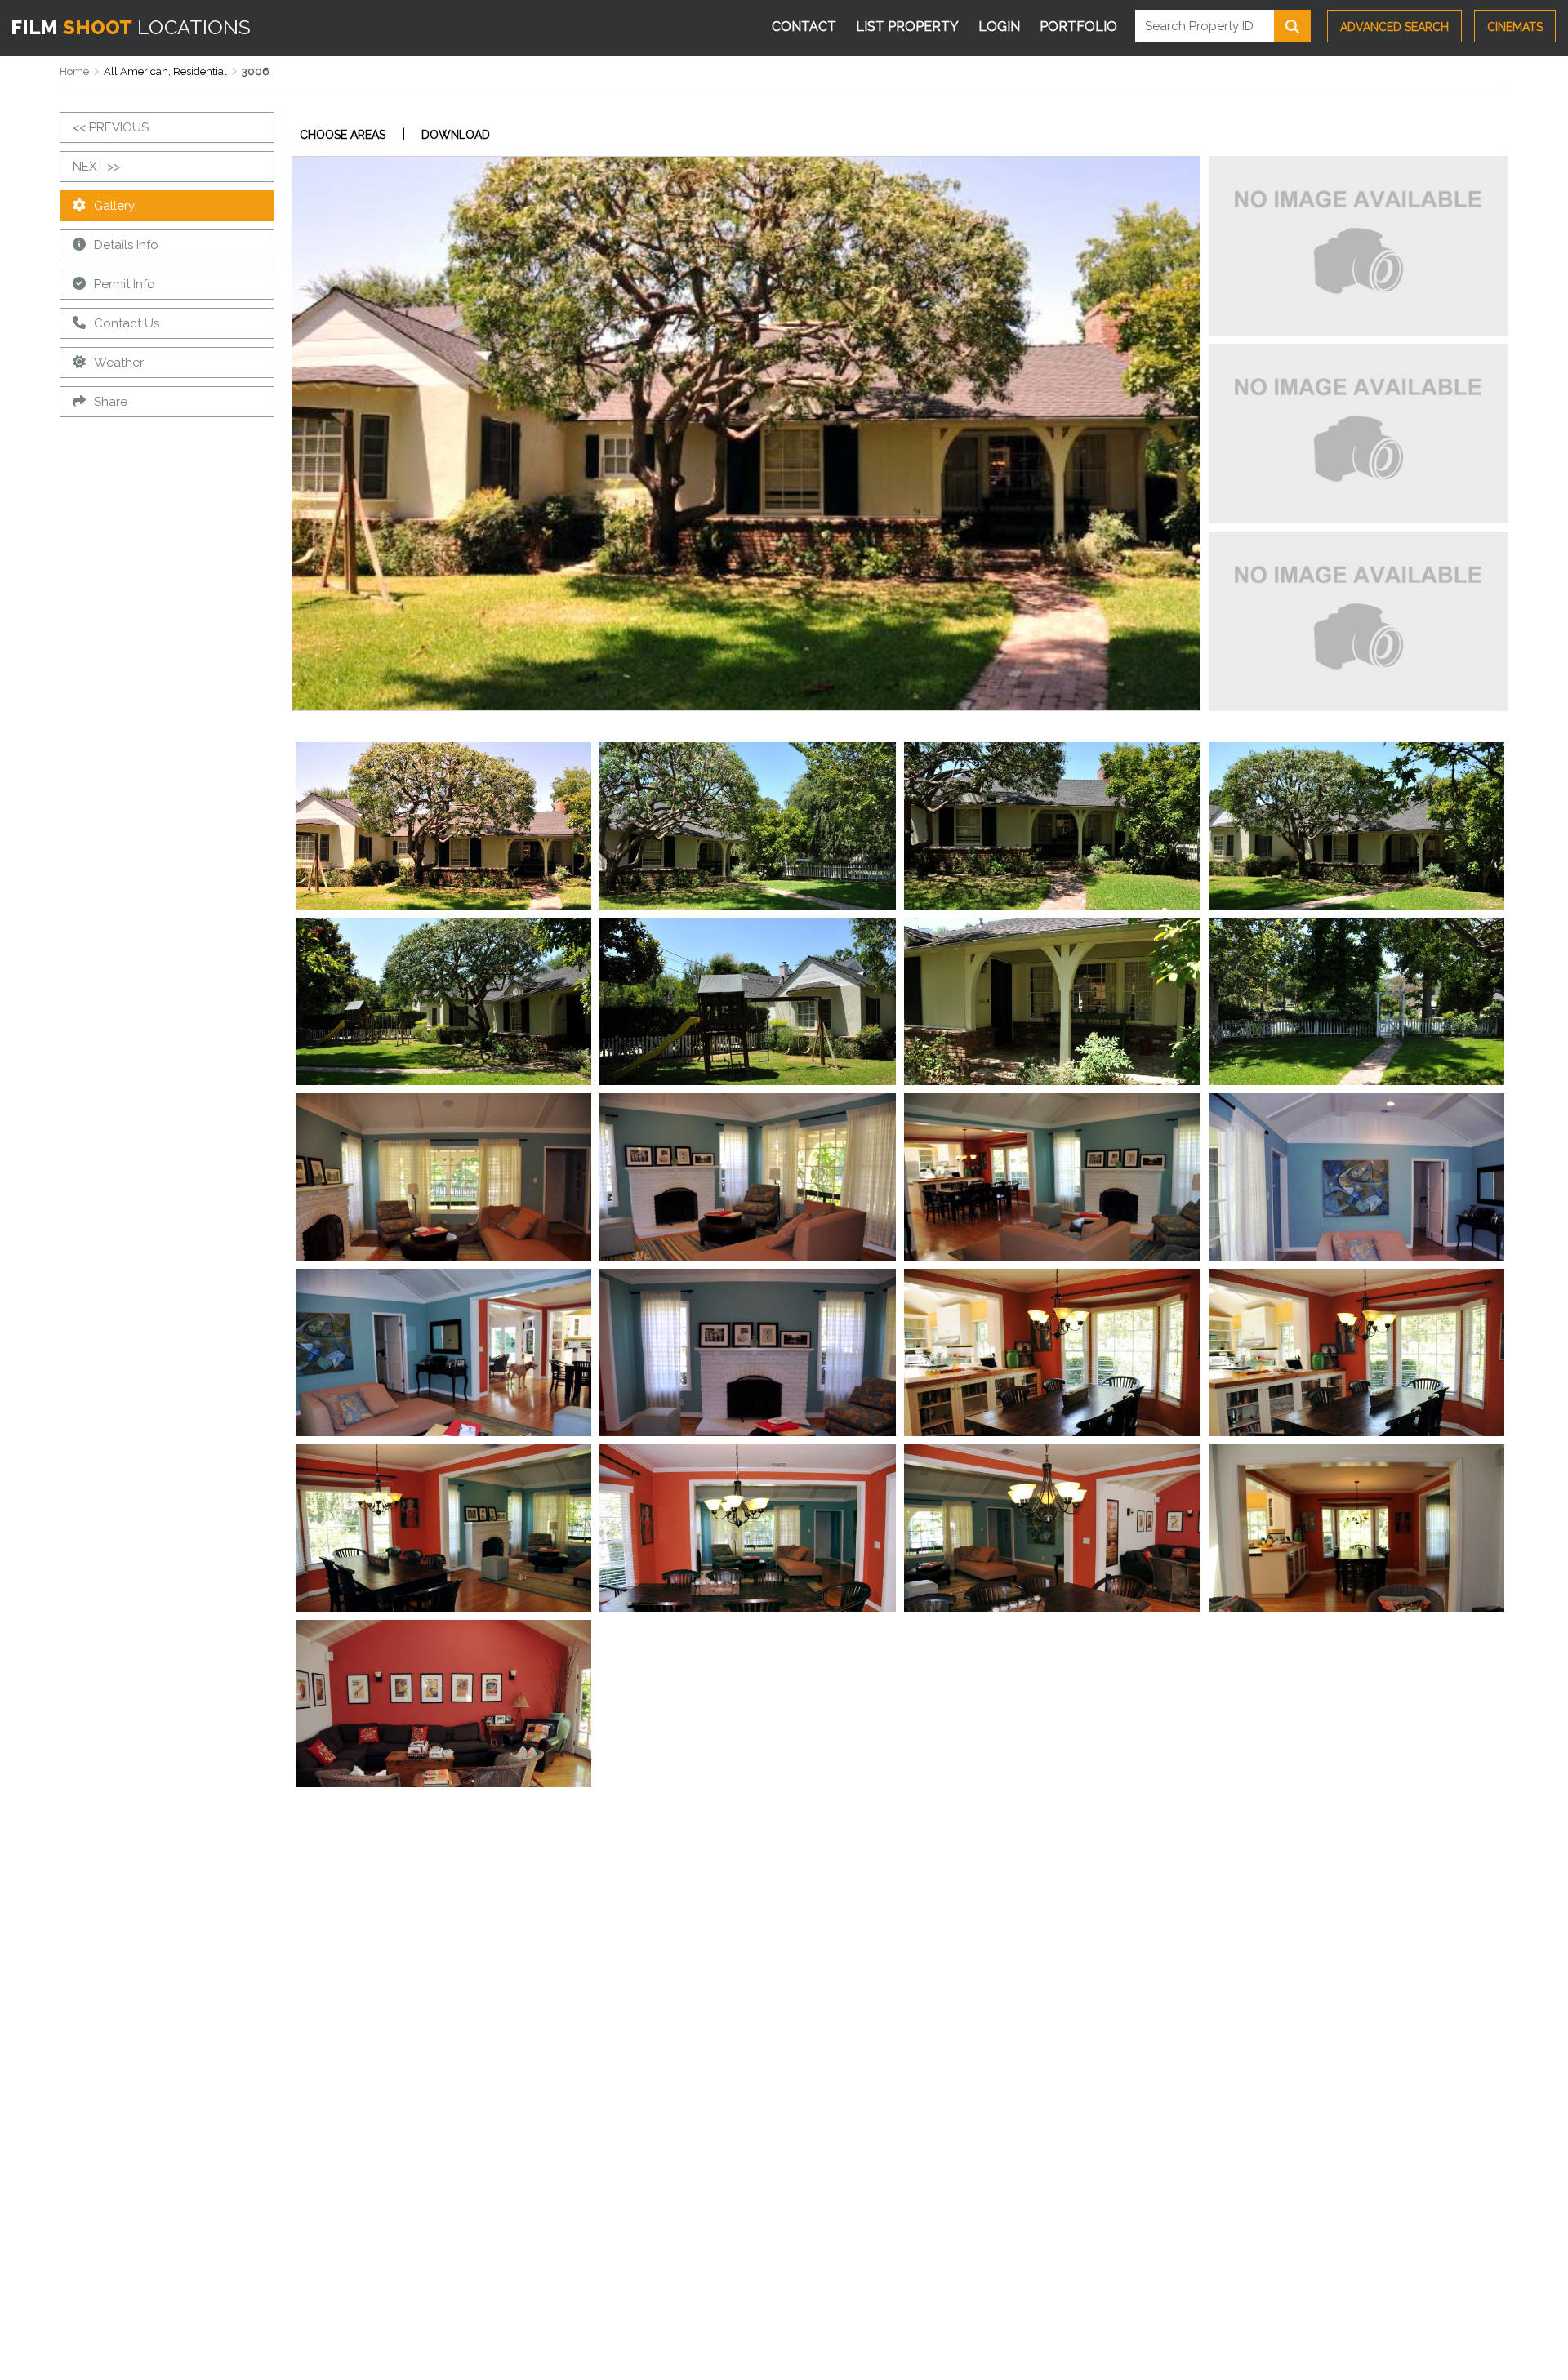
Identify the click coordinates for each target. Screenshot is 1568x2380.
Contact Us (127, 323)
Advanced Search (1394, 27)
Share (111, 402)
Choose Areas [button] (343, 135)
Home (74, 71)
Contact (804, 27)
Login (999, 27)
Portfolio (1078, 27)
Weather (119, 363)
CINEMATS (1515, 27)
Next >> (96, 167)
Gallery (114, 206)
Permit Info (125, 284)
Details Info (126, 245)
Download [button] (456, 135)
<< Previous (111, 127)
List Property (907, 27)
